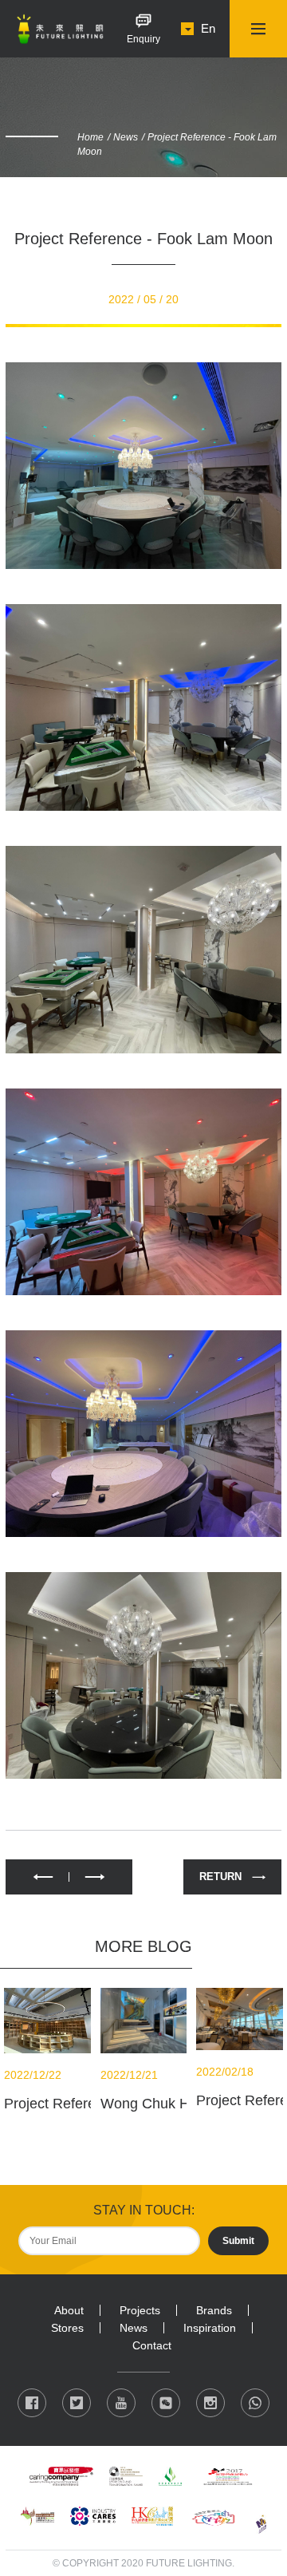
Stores (67, 2328)
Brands (214, 2310)
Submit (238, 2241)
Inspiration (210, 2328)
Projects (140, 2310)
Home (90, 137)
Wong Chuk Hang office (176, 2104)
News (126, 137)
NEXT (101, 1877)
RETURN (220, 1877)
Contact (152, 2345)
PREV (37, 1877)
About (69, 2310)
